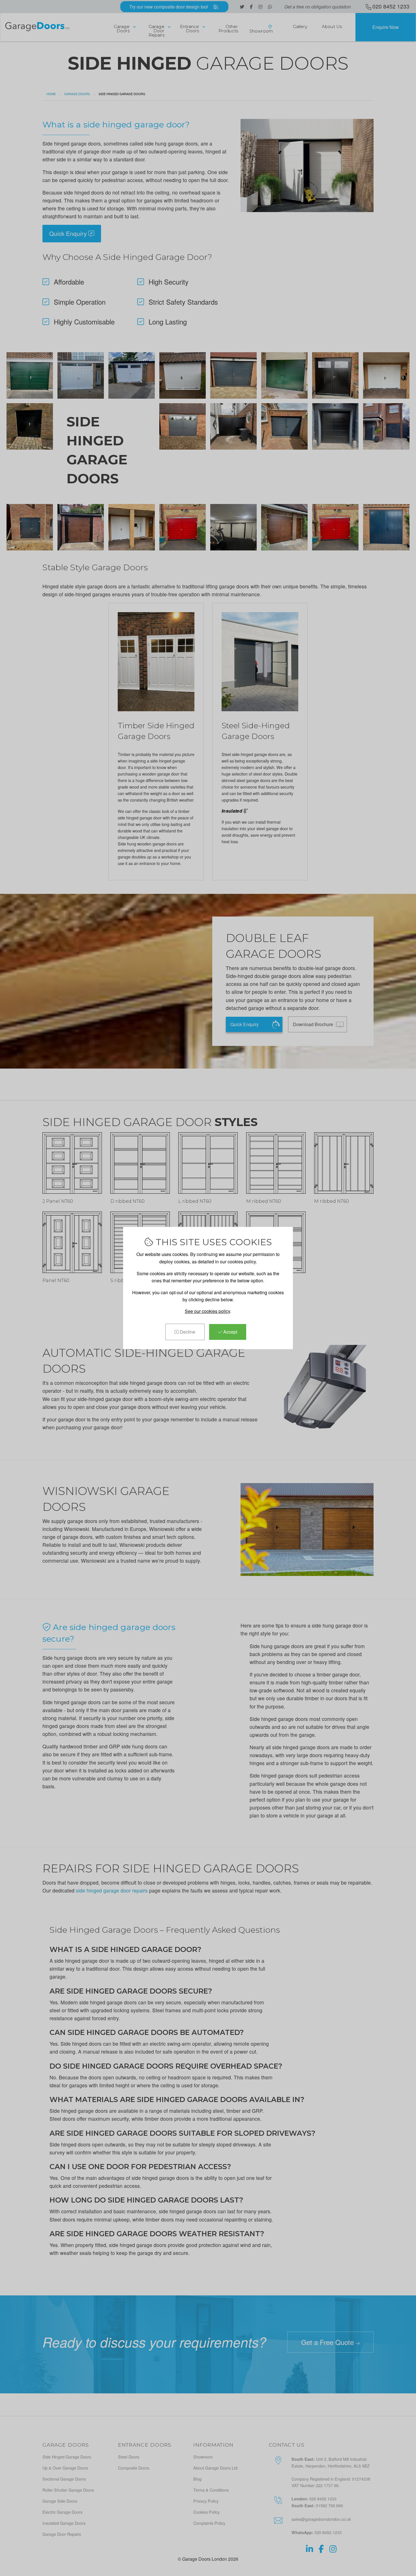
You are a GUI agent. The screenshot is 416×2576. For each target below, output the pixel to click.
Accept (230, 1332)
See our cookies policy (207, 1311)
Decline (187, 1332)
